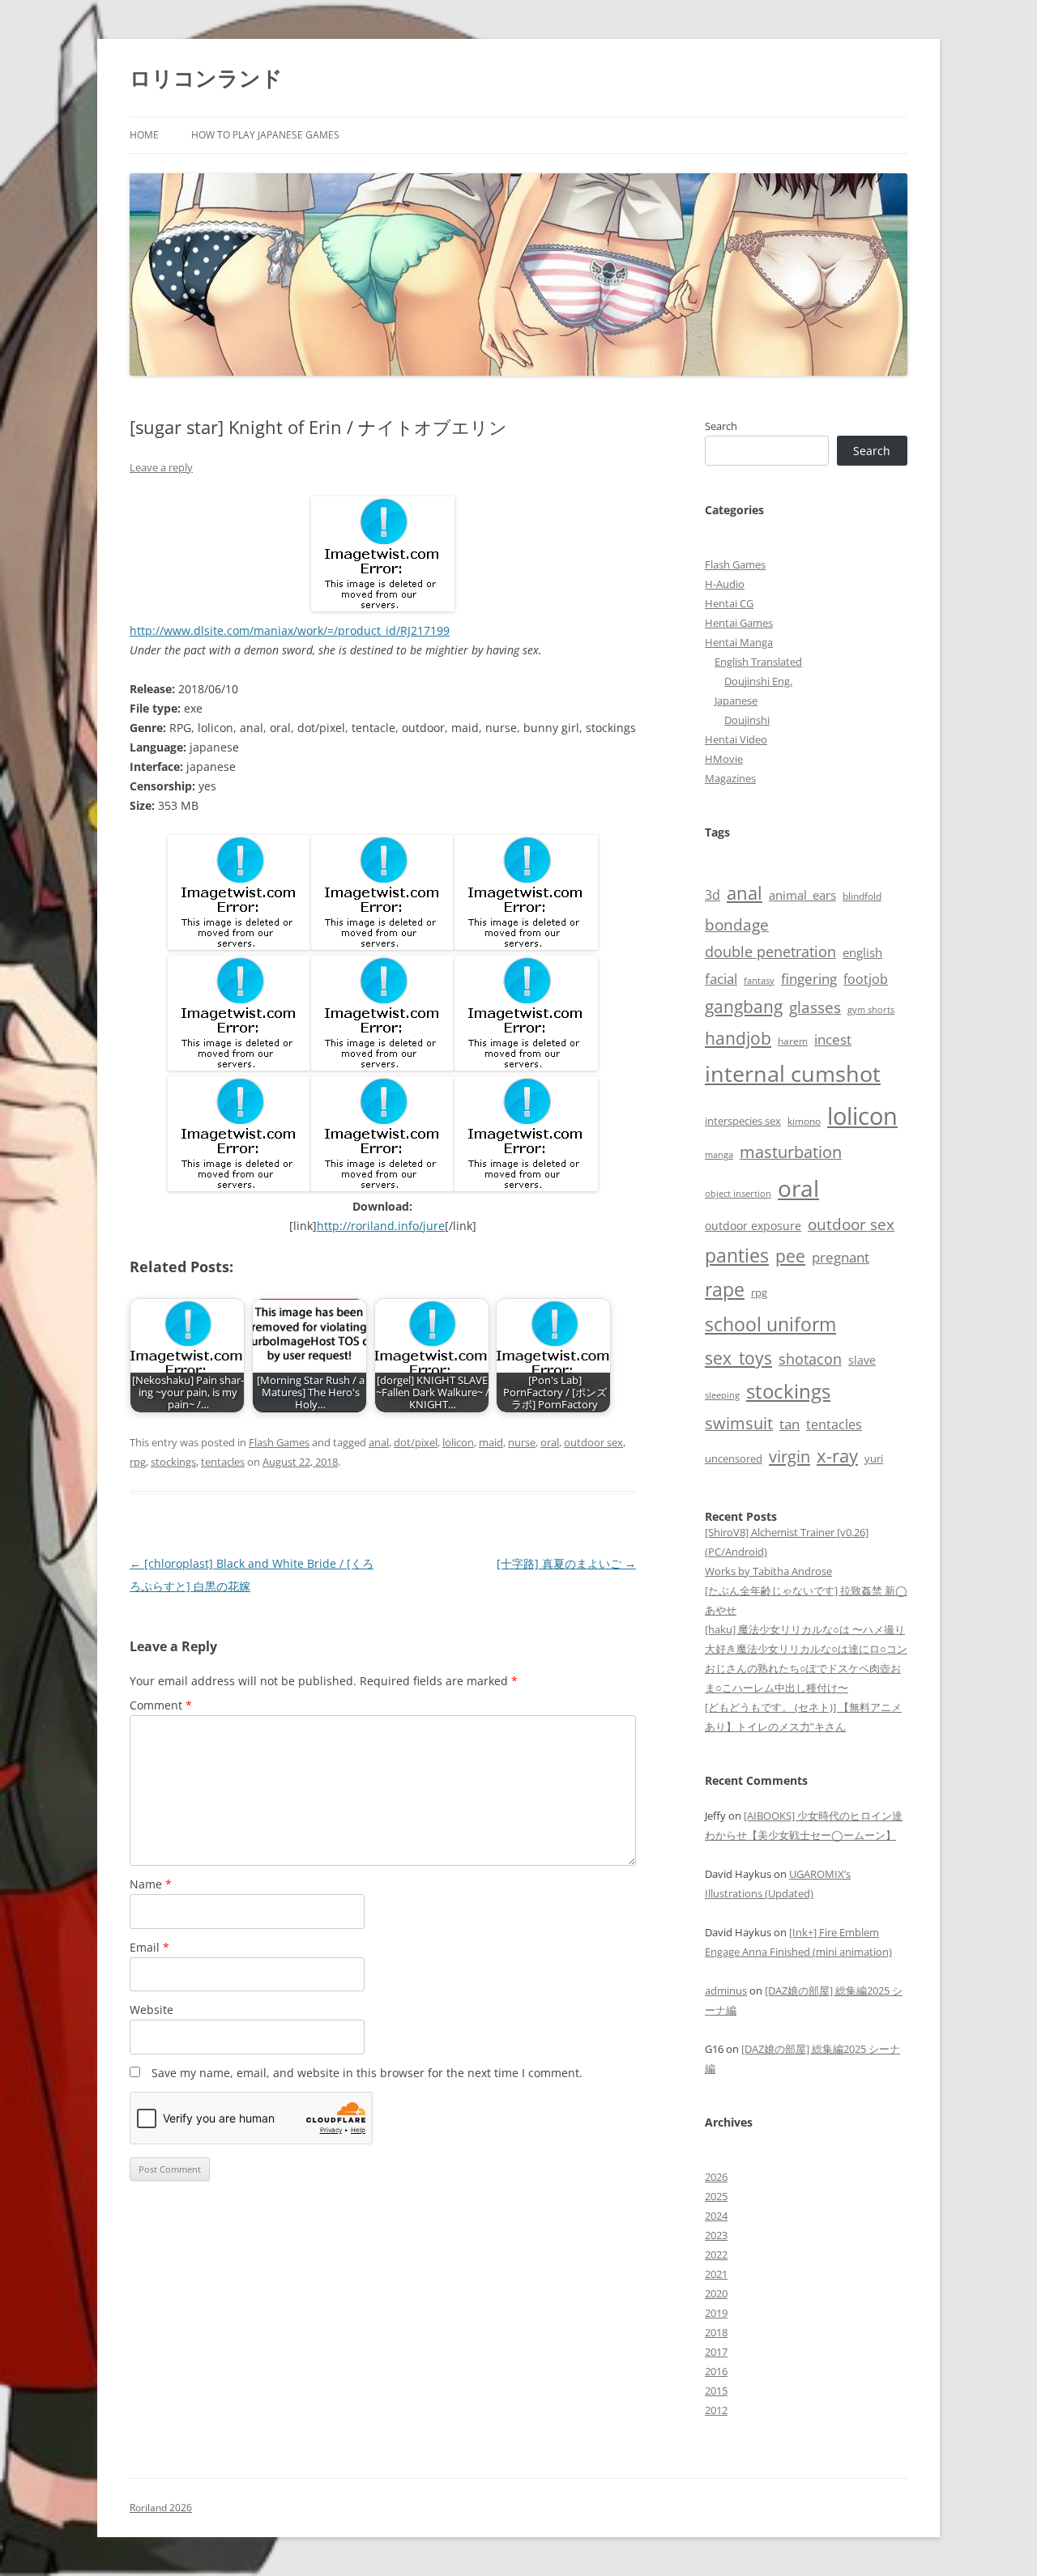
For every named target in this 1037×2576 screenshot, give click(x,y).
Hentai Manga (739, 642)
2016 (716, 2371)
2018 (716, 2332)
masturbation (791, 1152)
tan (789, 1424)
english (862, 952)
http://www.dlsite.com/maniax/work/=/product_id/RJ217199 (290, 630)
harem (793, 1041)
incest (833, 1039)
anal (379, 1442)
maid (491, 1442)
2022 (716, 2255)
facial (721, 978)
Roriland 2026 (161, 2508)
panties (737, 1255)
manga (719, 1154)
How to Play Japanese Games (265, 135)
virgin (789, 1456)
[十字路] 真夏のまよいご (566, 1563)
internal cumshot (793, 1073)
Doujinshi (747, 720)
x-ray (837, 1456)
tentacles (223, 1462)
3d (713, 895)
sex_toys (738, 1358)
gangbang (744, 1007)
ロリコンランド (206, 78)
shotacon (810, 1359)
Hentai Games (739, 623)
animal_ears (802, 895)
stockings (173, 1462)
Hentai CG (729, 603)
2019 (716, 2313)
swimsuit (739, 1423)
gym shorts (871, 1010)
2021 (716, 2274)
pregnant (841, 1257)
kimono (804, 1121)
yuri (874, 1458)
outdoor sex (593, 1442)
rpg (138, 1462)
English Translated (758, 662)
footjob (866, 979)
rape (725, 1290)
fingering (809, 978)
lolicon (458, 1442)
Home (144, 135)
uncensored (734, 1458)
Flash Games (279, 1442)
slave (862, 1360)
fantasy (759, 980)
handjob (738, 1038)
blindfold (862, 896)
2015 (716, 2391)
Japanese (736, 700)
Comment (161, 1705)
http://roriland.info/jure (381, 1226)
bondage (737, 924)
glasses (815, 1007)
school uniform (770, 1324)
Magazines (730, 778)
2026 (716, 2177)
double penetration (770, 952)
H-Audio (725, 584)
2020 (716, 2293)
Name (151, 1884)
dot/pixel (416, 1442)
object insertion (738, 1193)
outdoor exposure (753, 1226)
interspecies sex (743, 1121)
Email (149, 1947)
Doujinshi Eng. (758, 681)
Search (721, 426)
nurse (522, 1442)
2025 (716, 2196)
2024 (716, 2216)
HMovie (724, 759)
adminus (726, 1991)
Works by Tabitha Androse (768, 1571)
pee (790, 1256)
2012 (716, 2410)
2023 (716, 2235)
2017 (716, 2352)
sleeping (722, 1395)
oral (550, 1442)
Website (151, 2010)
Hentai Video (736, 739)
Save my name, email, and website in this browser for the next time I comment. (367, 2073)
